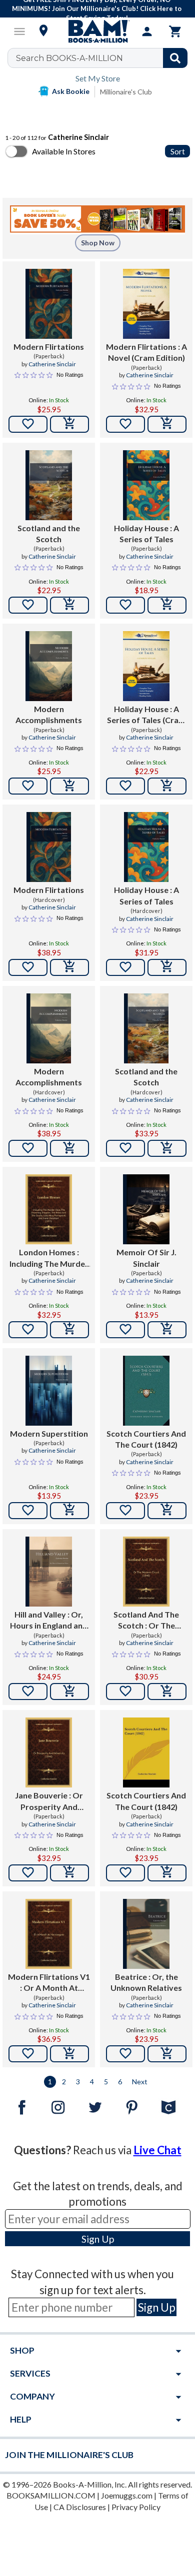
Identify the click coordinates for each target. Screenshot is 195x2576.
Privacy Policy (136, 2507)
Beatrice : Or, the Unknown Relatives (146, 1982)
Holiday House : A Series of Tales (146, 533)
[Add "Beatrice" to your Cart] (167, 2054)
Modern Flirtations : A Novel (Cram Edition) (146, 352)
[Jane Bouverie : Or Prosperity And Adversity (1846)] (49, 1752)
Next (140, 2082)
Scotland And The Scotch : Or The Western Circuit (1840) (146, 1621)
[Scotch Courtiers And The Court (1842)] (146, 1391)
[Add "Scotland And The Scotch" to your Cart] (167, 1692)
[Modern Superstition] (49, 1391)
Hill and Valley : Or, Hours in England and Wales (49, 1621)
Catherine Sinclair (52, 364)
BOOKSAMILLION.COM (51, 2495)
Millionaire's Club (126, 92)
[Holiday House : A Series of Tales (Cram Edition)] (146, 666)
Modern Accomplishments (49, 714)
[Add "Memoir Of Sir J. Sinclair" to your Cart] (167, 1330)
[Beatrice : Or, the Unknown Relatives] (146, 1934)
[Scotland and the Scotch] (49, 485)
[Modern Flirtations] (49, 304)
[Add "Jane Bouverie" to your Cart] (69, 1873)
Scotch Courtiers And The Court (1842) (146, 1439)
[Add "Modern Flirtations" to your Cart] (69, 424)
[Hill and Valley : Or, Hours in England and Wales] (49, 1572)
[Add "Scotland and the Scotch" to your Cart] (69, 605)
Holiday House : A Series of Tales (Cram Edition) (146, 715)
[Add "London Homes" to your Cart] (69, 1330)
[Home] (97, 31)
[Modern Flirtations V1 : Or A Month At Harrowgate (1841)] (49, 1934)
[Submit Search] (175, 58)
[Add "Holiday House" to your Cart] (167, 605)
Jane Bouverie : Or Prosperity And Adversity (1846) (49, 1801)
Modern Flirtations (49, 347)
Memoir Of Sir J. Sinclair (146, 1258)
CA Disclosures (80, 2507)
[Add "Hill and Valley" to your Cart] (69, 1692)
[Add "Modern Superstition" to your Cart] (69, 1511)
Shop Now (98, 243)
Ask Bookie (71, 91)
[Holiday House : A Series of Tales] (146, 485)
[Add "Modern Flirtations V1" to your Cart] (69, 2054)
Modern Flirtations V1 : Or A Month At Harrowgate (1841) (49, 1983)
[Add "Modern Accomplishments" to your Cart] (69, 786)
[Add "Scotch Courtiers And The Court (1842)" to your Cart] (167, 1511)
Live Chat (157, 2150)
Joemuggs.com (127, 2495)
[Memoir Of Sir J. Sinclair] (146, 1209)
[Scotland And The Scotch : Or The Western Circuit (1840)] (146, 1572)
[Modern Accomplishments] (49, 666)
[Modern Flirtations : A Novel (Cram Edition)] (146, 304)
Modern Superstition (49, 1433)
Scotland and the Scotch (49, 533)
